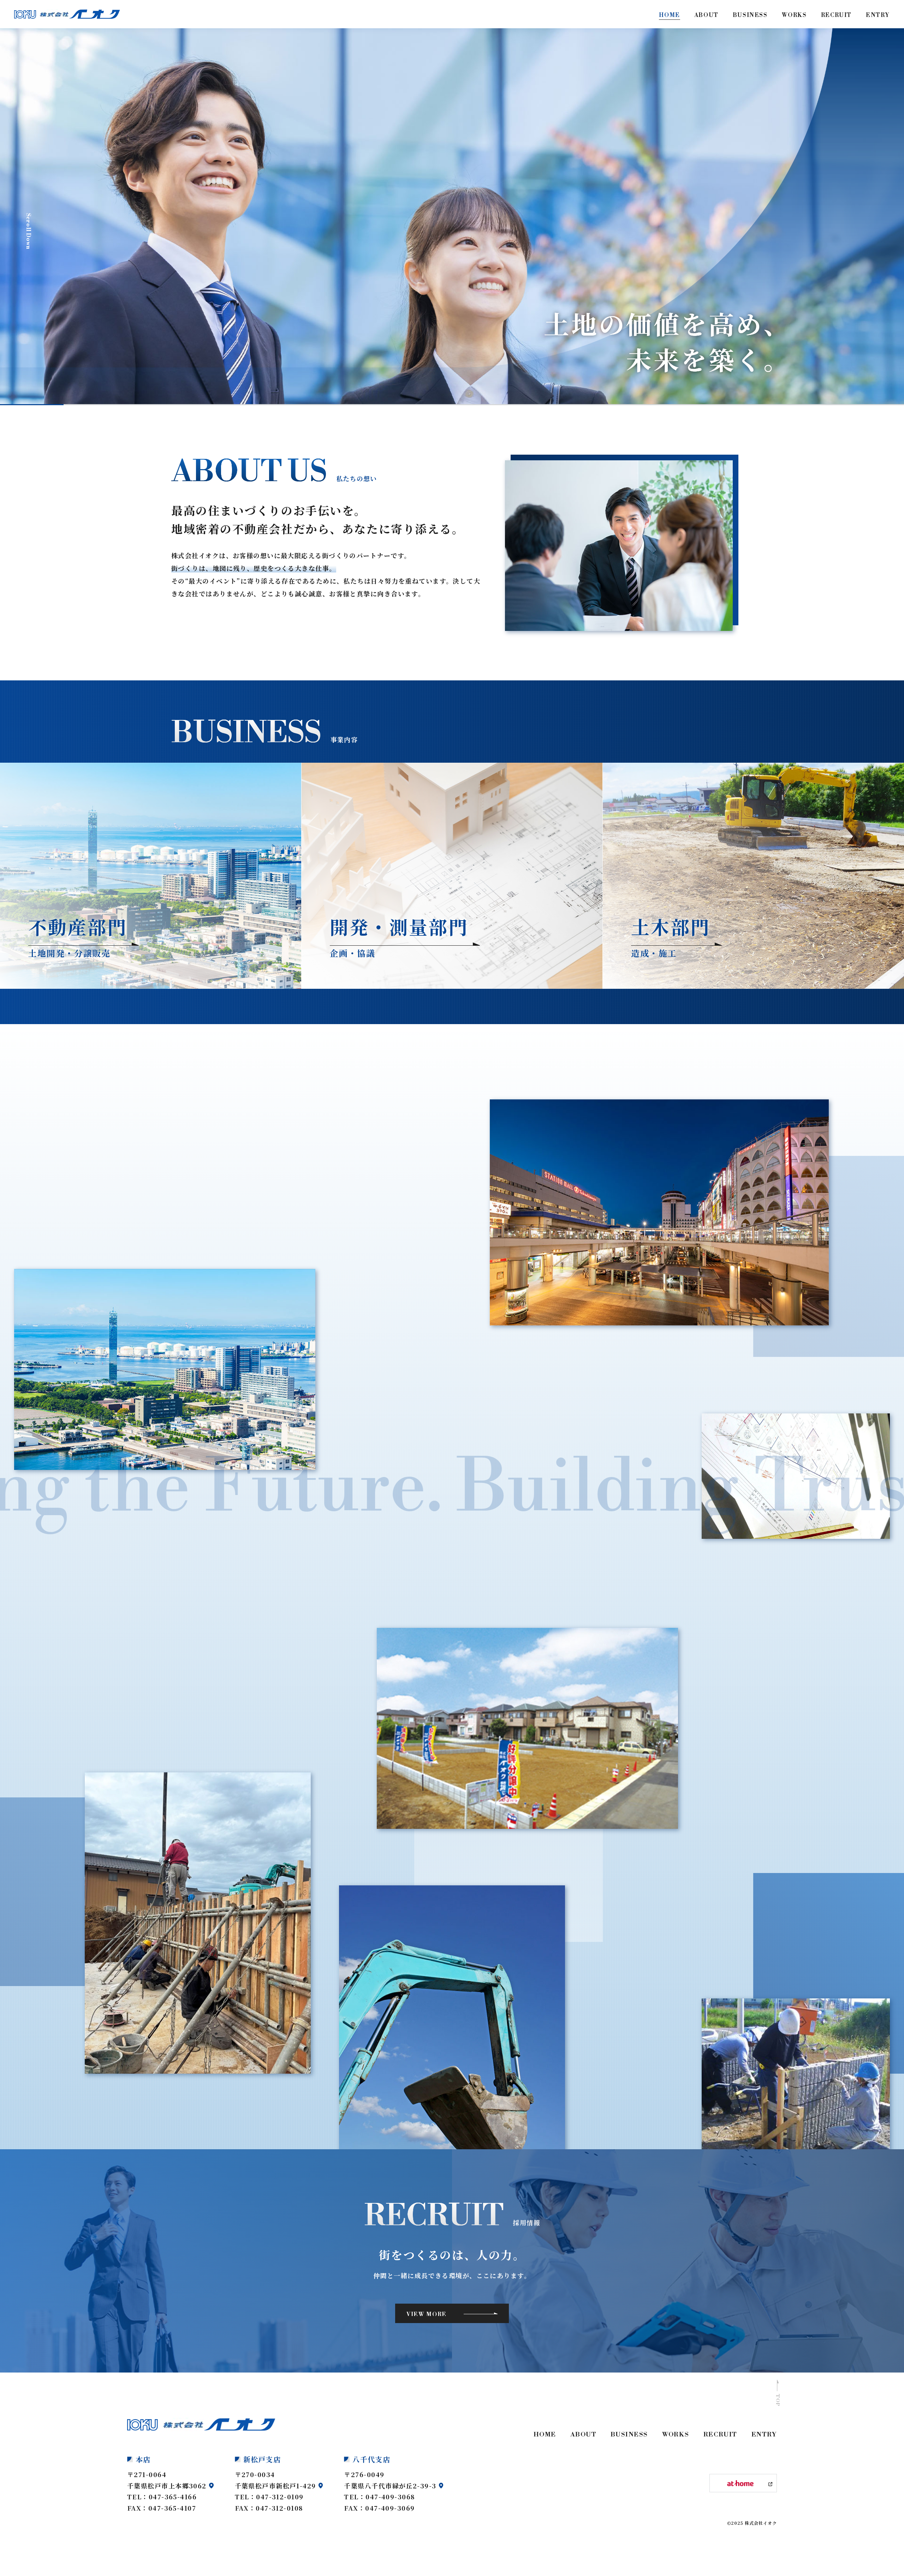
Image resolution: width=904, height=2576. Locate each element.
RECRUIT (720, 2435)
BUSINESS (629, 2435)
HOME (545, 2435)
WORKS (676, 2435)
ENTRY (764, 2435)
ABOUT (583, 2435)
